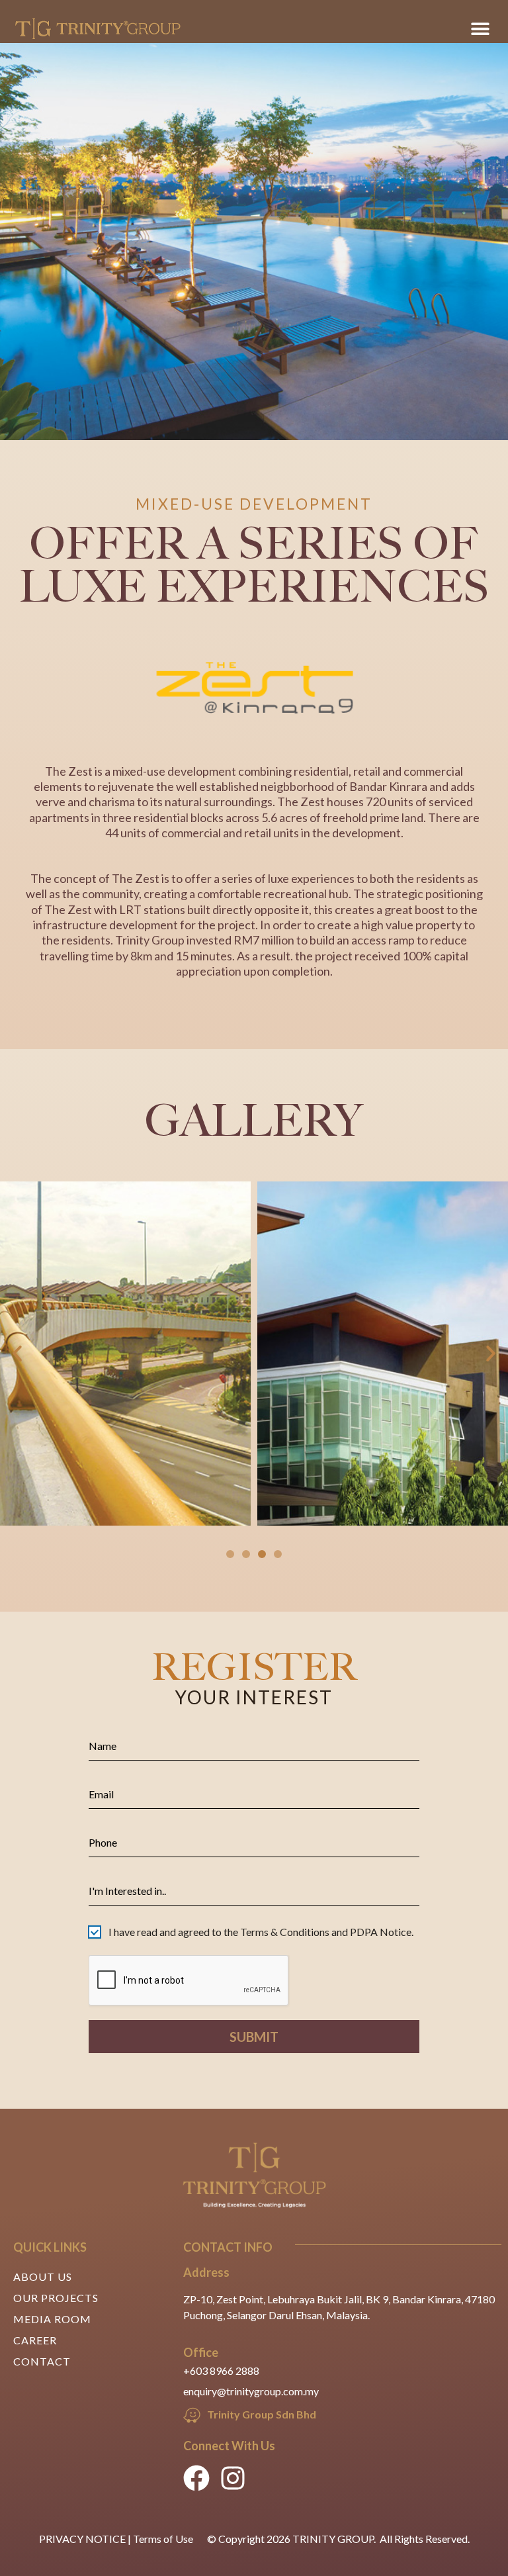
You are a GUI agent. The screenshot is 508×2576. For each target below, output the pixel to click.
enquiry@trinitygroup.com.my (251, 2391)
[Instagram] (233, 2478)
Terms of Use (163, 2539)
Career (35, 2340)
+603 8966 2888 (221, 2370)
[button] (481, 28)
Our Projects (56, 2298)
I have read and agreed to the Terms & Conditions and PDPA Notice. (261, 1932)
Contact (42, 2361)
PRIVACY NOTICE (82, 2539)
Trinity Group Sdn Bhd (262, 2414)
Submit (254, 2037)
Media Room (52, 2319)
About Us (43, 2277)
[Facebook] (196, 2478)
